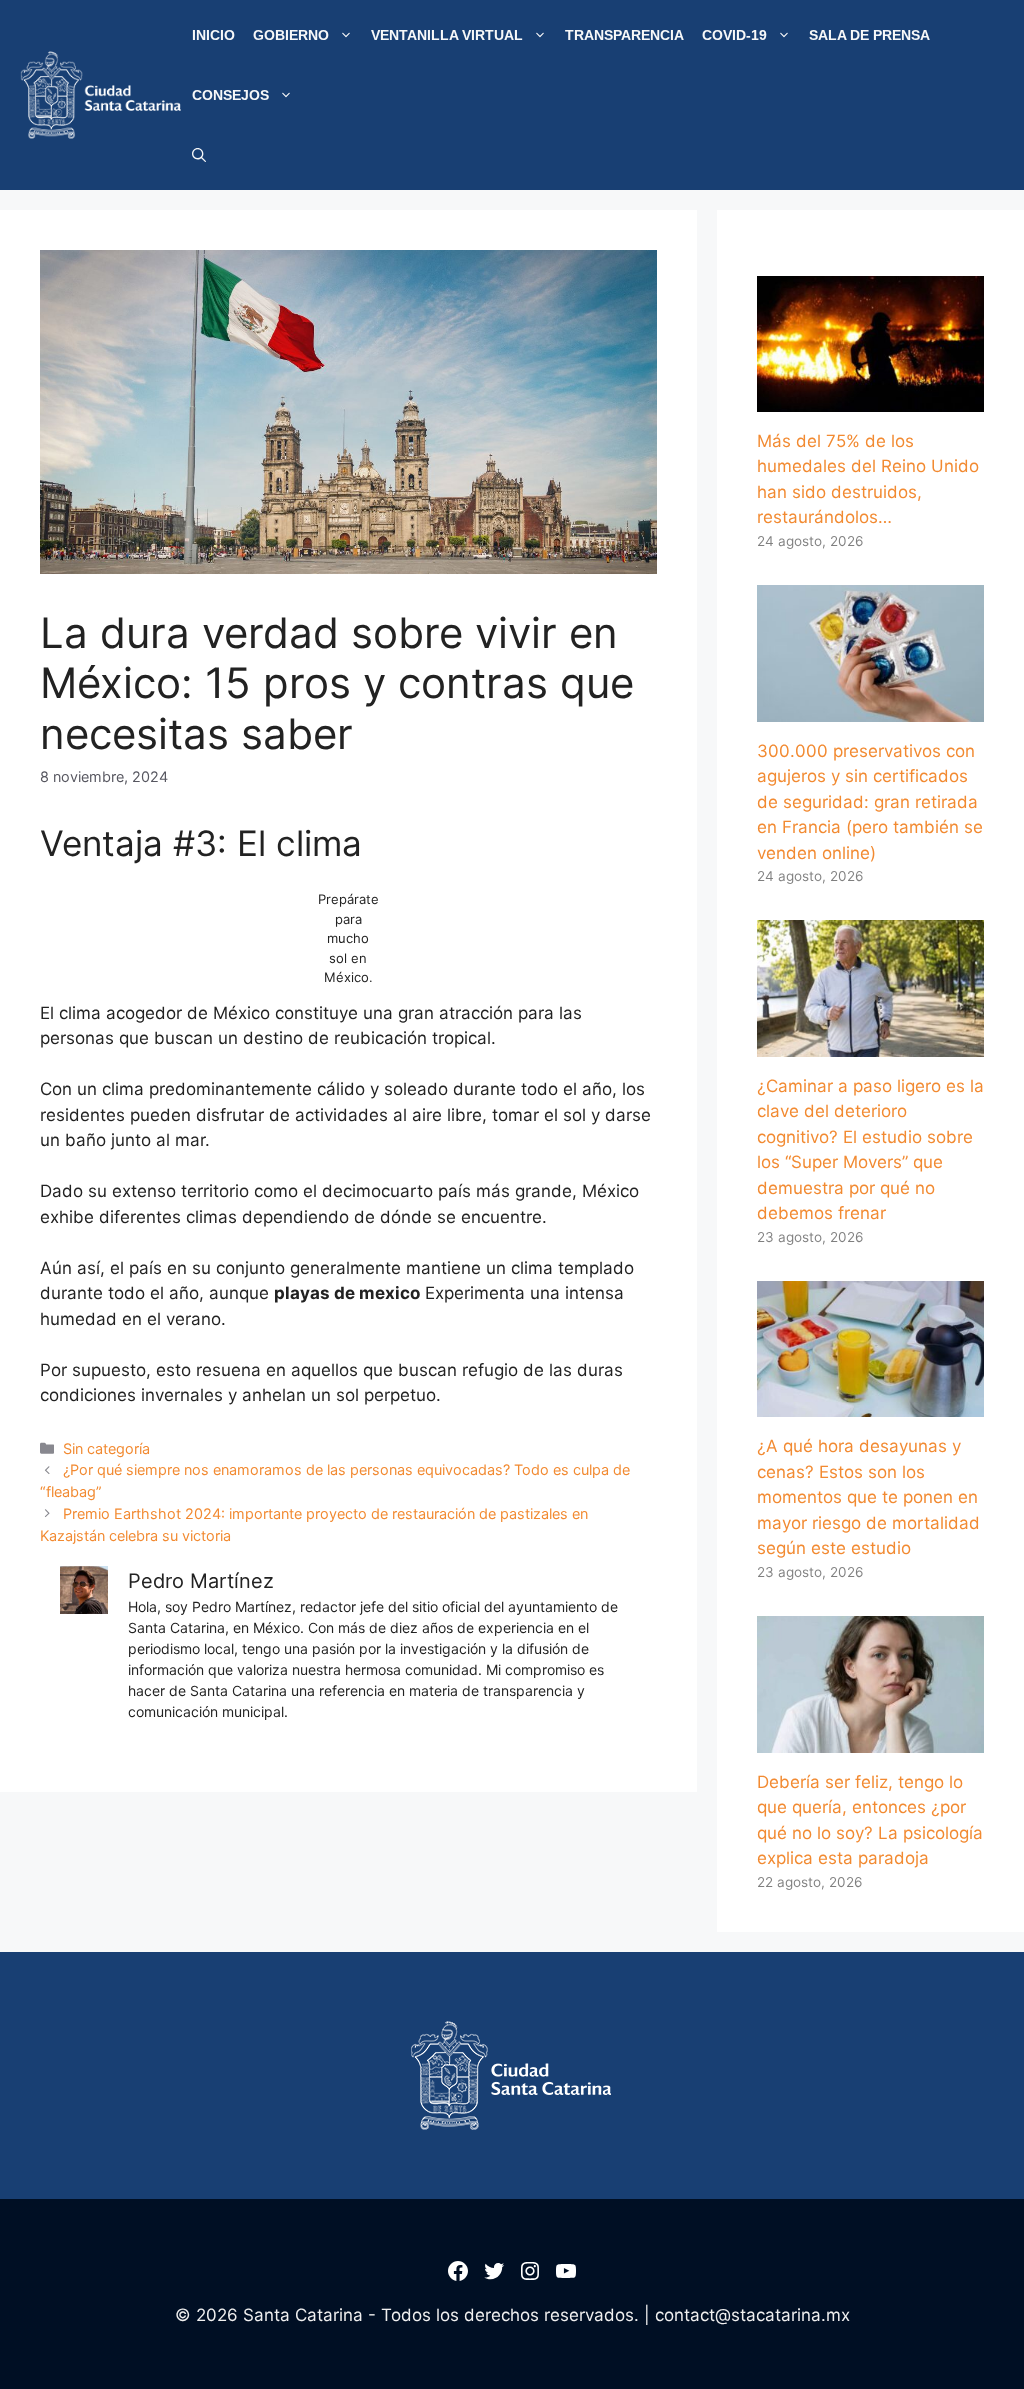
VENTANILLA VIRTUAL (447, 35)
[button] (199, 155)
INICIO (213, 35)
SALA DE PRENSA (869, 35)
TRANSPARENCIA (624, 35)
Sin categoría (106, 1448)
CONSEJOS (230, 95)
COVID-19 (734, 35)
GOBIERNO (291, 35)
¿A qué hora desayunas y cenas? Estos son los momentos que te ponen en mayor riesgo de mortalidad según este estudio (868, 1497)
